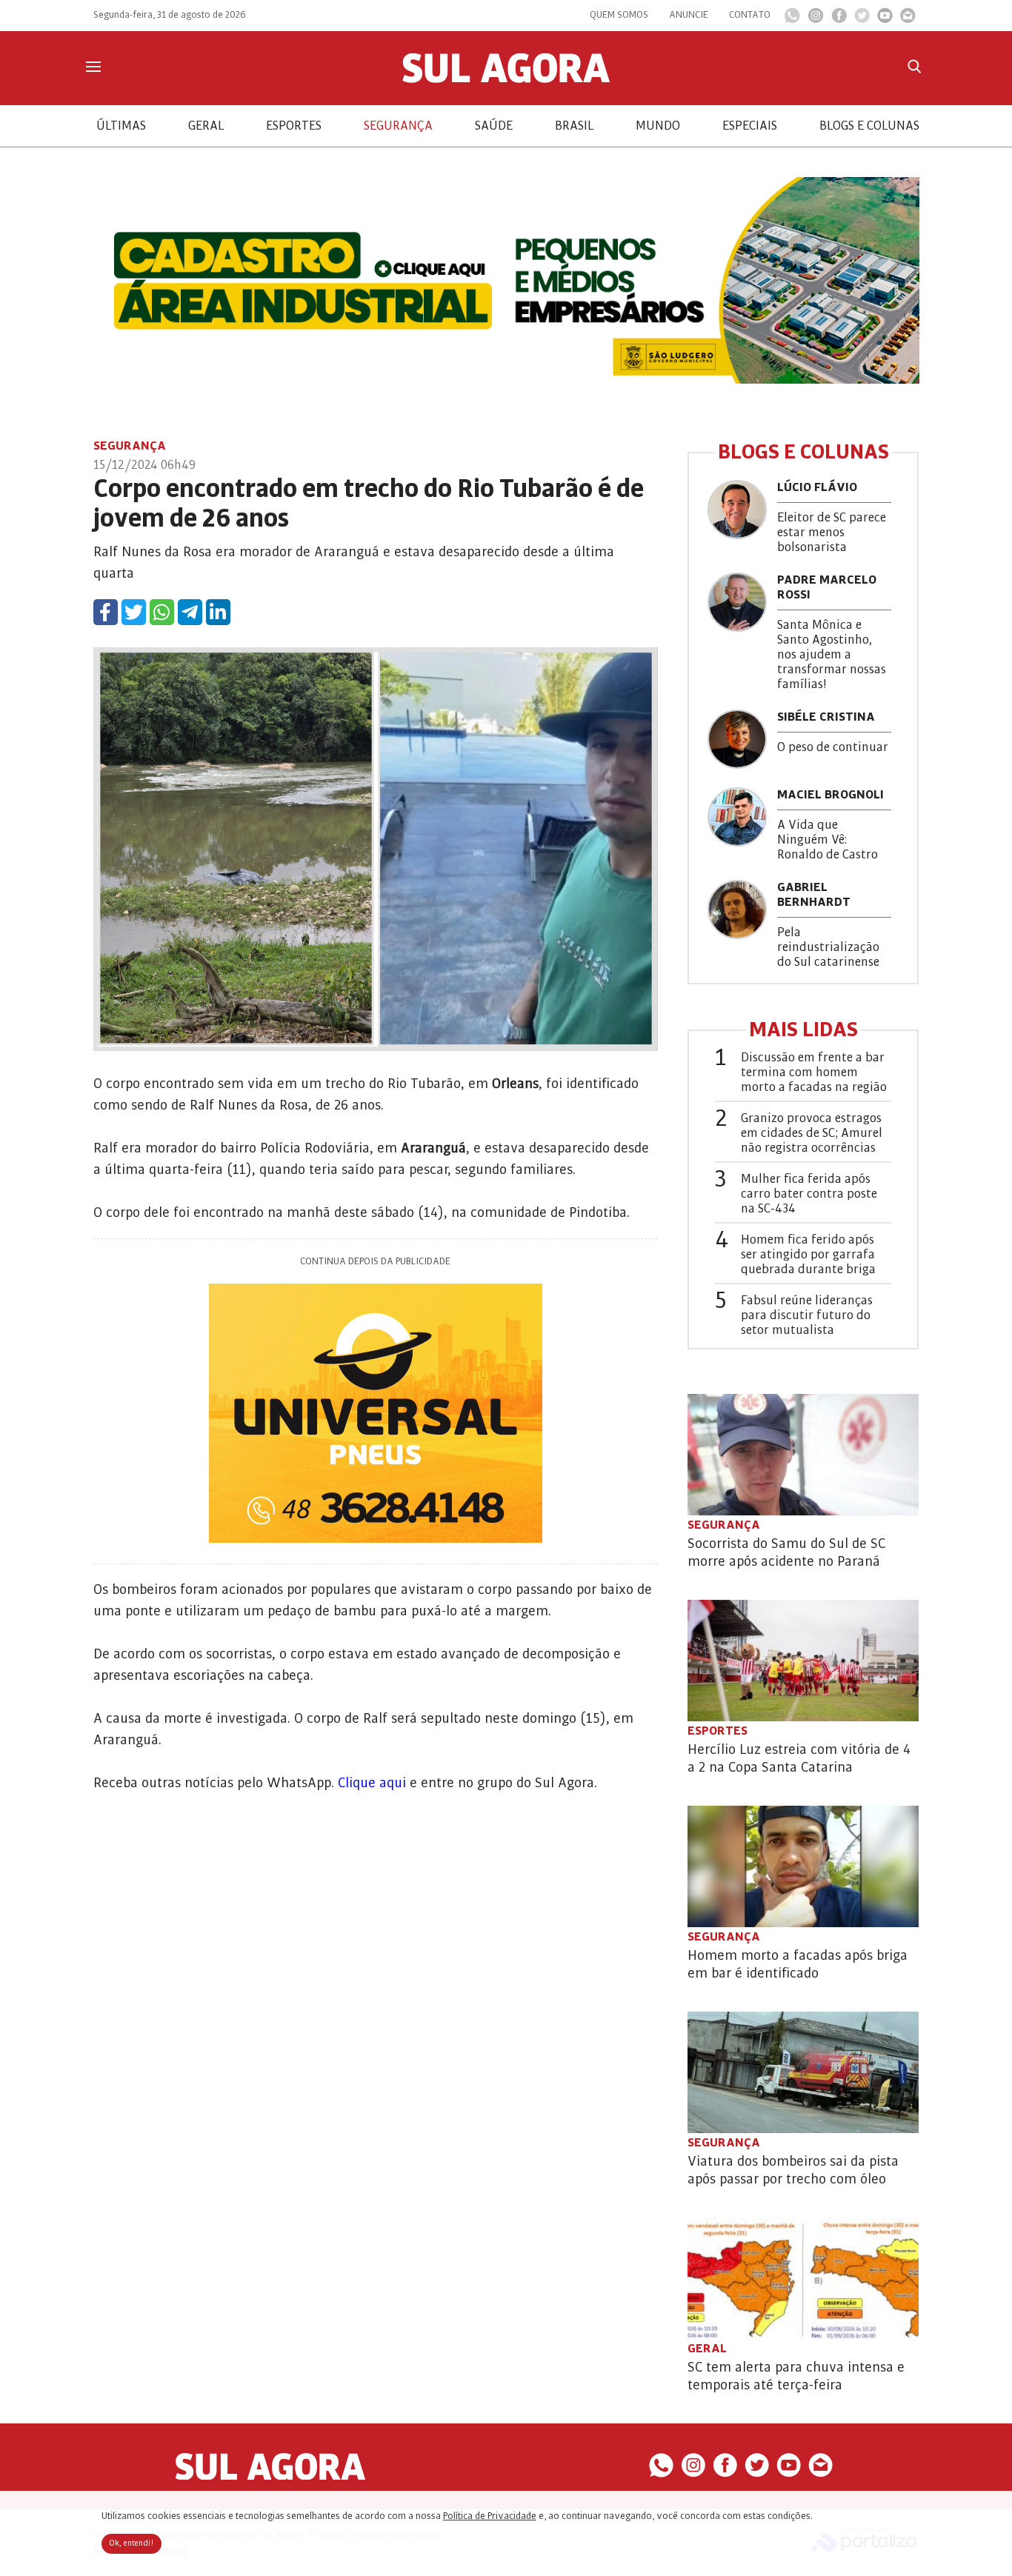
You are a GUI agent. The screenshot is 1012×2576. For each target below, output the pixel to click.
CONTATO (750, 15)
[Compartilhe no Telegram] (190, 612)
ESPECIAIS (750, 126)
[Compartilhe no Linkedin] (218, 612)
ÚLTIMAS (121, 126)
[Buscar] (914, 66)
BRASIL (574, 126)
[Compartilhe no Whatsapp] (162, 612)
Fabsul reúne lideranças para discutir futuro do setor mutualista (807, 1315)
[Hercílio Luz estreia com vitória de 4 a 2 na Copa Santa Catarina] (803, 1661)
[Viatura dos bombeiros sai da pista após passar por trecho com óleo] (803, 2072)
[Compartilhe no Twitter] (134, 612)
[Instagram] (816, 19)
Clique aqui (374, 1783)
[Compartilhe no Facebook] (106, 612)
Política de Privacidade (490, 2516)
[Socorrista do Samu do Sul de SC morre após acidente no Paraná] (803, 1455)
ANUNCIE (689, 15)
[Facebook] (839, 19)
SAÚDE (494, 126)
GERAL (206, 126)
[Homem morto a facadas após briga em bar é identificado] (803, 1866)
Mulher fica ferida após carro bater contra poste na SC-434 (809, 1194)
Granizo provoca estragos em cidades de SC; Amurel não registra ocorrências (812, 1133)
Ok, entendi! (132, 2543)
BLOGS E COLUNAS (869, 126)
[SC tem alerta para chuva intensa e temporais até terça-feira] (803, 2278)
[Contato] (908, 19)
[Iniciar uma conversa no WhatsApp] (792, 20)
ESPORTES (294, 126)
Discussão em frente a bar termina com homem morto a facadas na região (814, 1072)
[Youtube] (885, 19)
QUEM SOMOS (619, 15)
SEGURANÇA (398, 126)
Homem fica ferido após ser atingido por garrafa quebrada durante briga (808, 1255)
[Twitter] (862, 19)
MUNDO (658, 126)
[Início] (506, 79)
